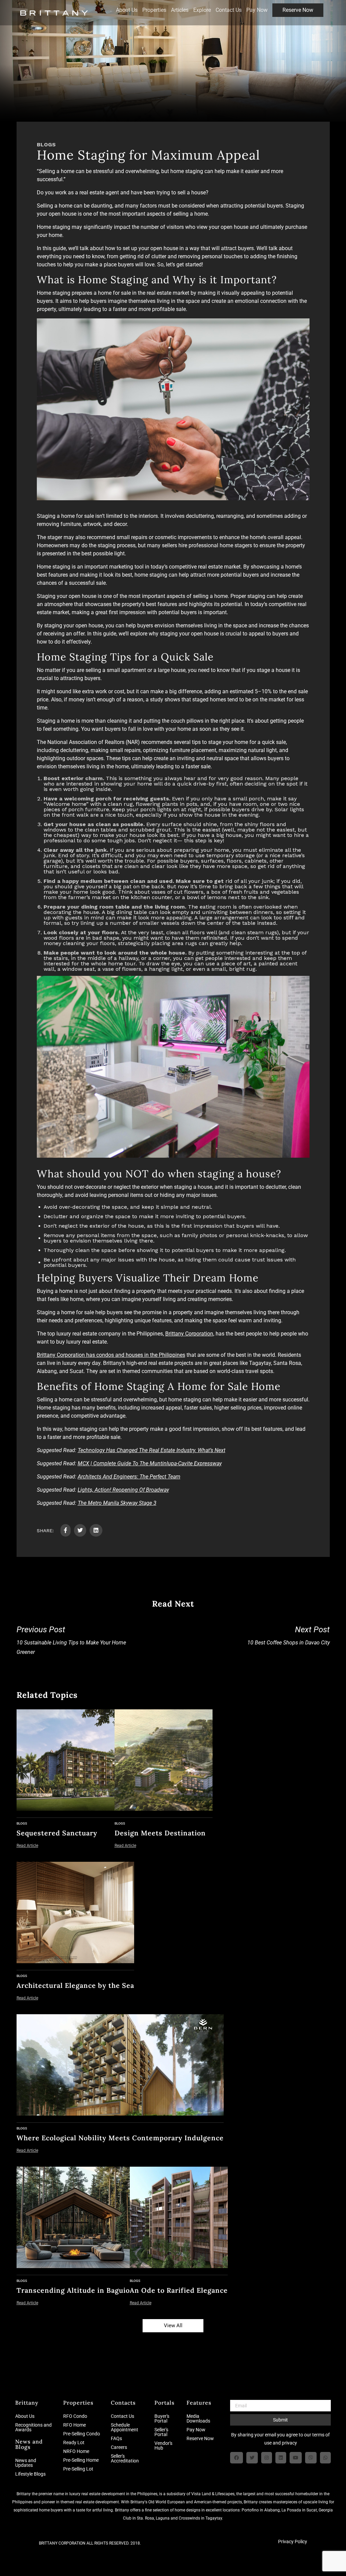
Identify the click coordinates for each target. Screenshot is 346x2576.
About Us (127, 10)
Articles (180, 10)
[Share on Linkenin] (96, 1530)
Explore (202, 10)
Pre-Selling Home (81, 2460)
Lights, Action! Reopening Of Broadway (123, 1490)
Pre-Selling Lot (78, 2469)
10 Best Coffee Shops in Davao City (289, 1635)
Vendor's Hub (163, 2446)
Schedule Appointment (125, 2427)
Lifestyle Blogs (30, 2474)
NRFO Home (76, 2451)
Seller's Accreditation (125, 2458)
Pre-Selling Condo (82, 2434)
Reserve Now (298, 10)
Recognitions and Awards (33, 2427)
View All (173, 2326)
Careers (119, 2447)
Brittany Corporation (189, 1334)
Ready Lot (74, 2442)
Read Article (27, 1846)
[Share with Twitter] (80, 1530)
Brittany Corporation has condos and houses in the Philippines (111, 1355)
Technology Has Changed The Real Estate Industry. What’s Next (152, 1450)
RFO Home (75, 2425)
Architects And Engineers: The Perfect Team (129, 1477)
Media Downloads (198, 2418)
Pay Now (257, 10)
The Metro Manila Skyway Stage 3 (117, 1503)
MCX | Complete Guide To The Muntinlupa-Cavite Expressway (150, 1463)
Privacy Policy (293, 2542)
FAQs (116, 2438)
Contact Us (229, 10)
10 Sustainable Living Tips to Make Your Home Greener (71, 1640)
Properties (154, 10)
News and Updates (26, 2463)
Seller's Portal (161, 2432)
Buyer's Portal (162, 2418)
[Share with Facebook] (66, 1530)
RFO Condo (75, 2416)
